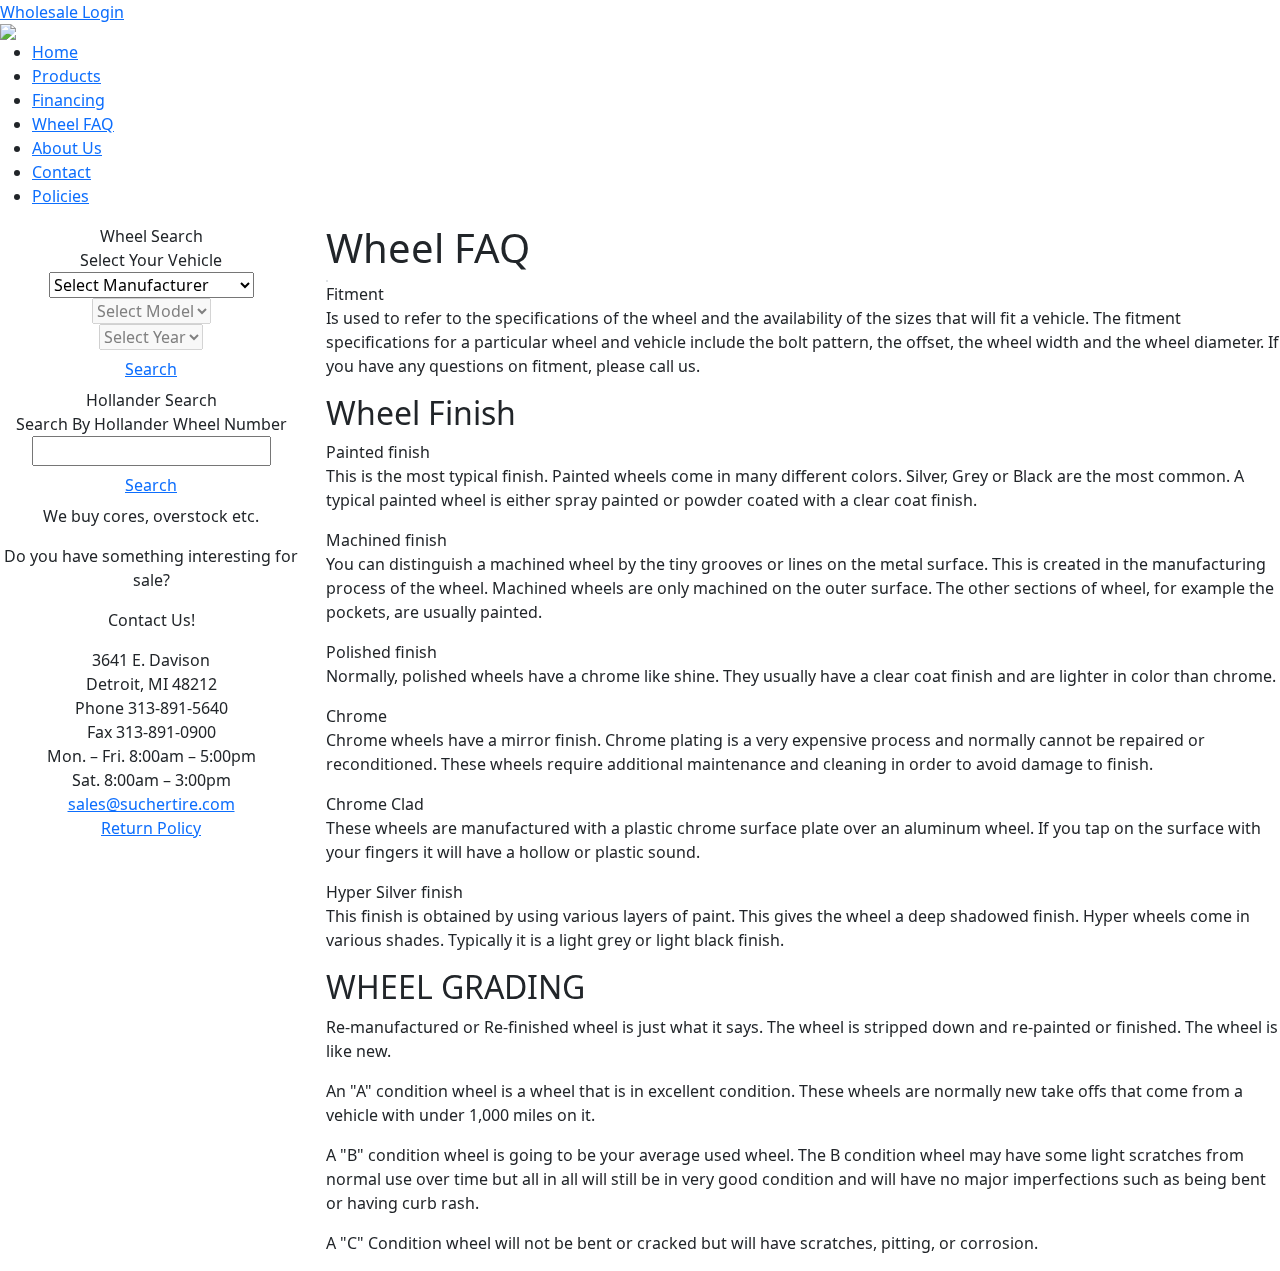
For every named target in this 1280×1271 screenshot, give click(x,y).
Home (55, 52)
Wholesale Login (62, 12)
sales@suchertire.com (151, 804)
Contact (61, 172)
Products (66, 76)
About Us (67, 148)
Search (151, 369)
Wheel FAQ (73, 124)
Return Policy (151, 828)
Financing (68, 100)
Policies (60, 196)
